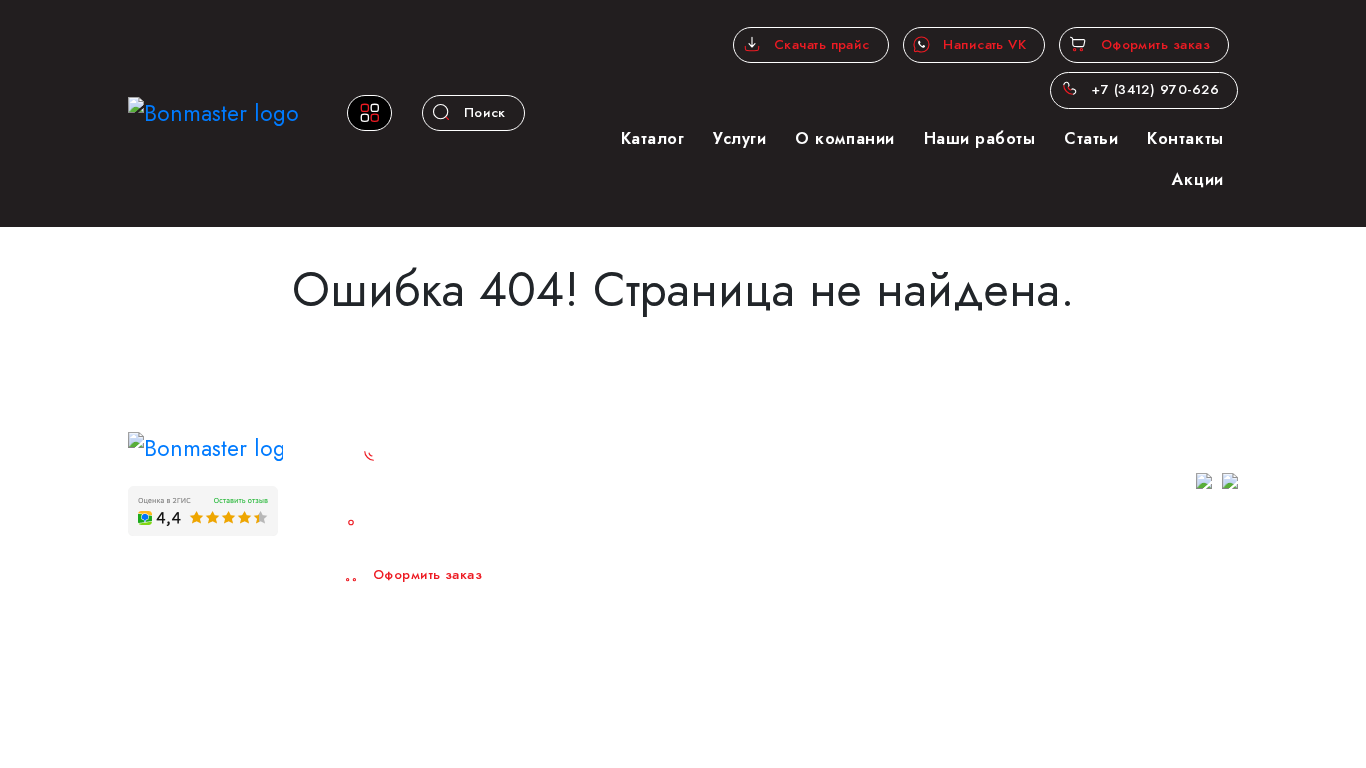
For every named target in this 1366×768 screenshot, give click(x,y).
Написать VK (982, 44)
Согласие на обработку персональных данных (1121, 609)
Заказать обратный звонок (454, 465)
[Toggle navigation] (369, 113)
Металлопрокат (823, 435)
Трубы (621, 435)
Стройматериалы (828, 504)
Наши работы (980, 138)
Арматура (631, 458)
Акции (1198, 179)
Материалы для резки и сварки (674, 577)
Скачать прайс (820, 44)
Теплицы (803, 481)
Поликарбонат (646, 481)
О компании (844, 138)
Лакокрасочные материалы (860, 609)
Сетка (795, 458)
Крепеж (800, 568)
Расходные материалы (846, 632)
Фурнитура (634, 632)
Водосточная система (669, 545)
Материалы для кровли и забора (678, 513)
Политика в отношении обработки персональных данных (1135, 575)
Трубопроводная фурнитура (686, 609)
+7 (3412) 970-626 (1153, 89)
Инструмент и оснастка (847, 545)
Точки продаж (419, 524)
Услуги (739, 138)
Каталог (653, 138)
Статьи (1091, 138)
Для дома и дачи (658, 655)
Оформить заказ (1153, 44)
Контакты (1185, 138)
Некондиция (816, 655)
